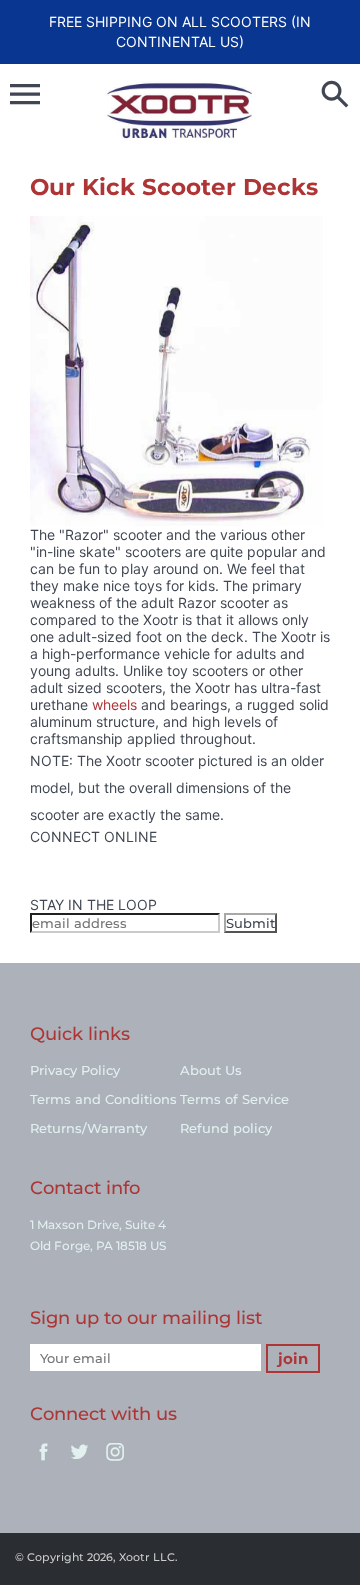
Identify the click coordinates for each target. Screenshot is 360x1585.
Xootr (134, 1557)
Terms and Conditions (103, 1099)
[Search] (335, 96)
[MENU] (25, 94)
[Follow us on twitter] (32, 870)
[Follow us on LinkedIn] (32, 887)
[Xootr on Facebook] (43, 1462)
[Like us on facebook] (32, 853)
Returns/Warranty (88, 1128)
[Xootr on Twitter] (79, 1462)
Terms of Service (234, 1099)
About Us (211, 1070)
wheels (114, 704)
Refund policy (226, 1128)
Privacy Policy (75, 1070)
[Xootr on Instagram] (115, 1462)
